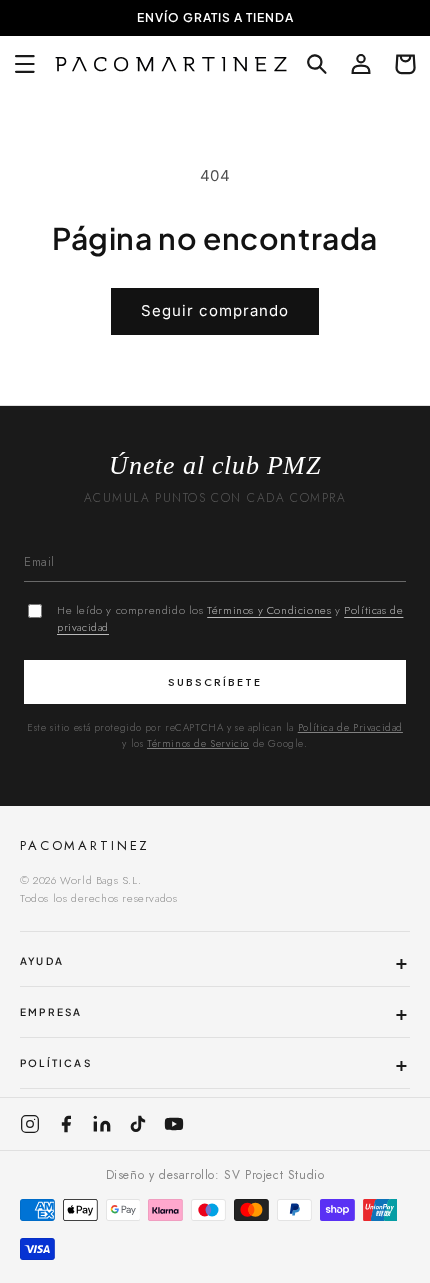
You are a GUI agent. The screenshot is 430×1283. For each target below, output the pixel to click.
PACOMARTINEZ (85, 845)
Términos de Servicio (198, 743)
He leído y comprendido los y (230, 618)
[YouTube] (174, 1124)
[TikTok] (138, 1124)
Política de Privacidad (350, 727)
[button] (25, 64)
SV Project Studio (274, 1175)
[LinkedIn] (102, 1124)
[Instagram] (30, 1124)
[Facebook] (66, 1124)
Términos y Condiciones (269, 610)
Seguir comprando (215, 310)
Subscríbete (215, 682)
